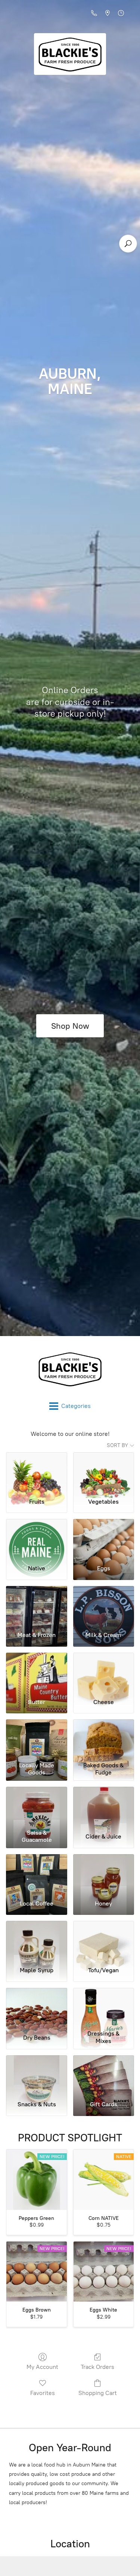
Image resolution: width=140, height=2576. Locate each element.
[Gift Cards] (104, 2075)
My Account (42, 2367)
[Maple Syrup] (36, 1941)
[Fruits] (36, 1472)
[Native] (36, 1539)
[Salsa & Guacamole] (36, 1806)
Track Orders (97, 2367)
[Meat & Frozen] (36, 1606)
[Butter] (36, 1672)
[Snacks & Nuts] (36, 2075)
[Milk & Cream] (104, 1606)
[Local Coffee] (36, 1874)
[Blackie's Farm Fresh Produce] (70, 1369)
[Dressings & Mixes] (104, 2008)
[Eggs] (104, 1539)
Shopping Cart (98, 2393)
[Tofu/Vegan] (104, 1941)
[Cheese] (104, 1672)
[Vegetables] (104, 1472)
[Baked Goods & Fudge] (104, 1739)
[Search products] (128, 244)
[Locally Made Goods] (36, 1739)
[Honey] (104, 1874)
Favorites (43, 2393)
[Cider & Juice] (104, 1806)
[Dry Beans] (36, 2008)
